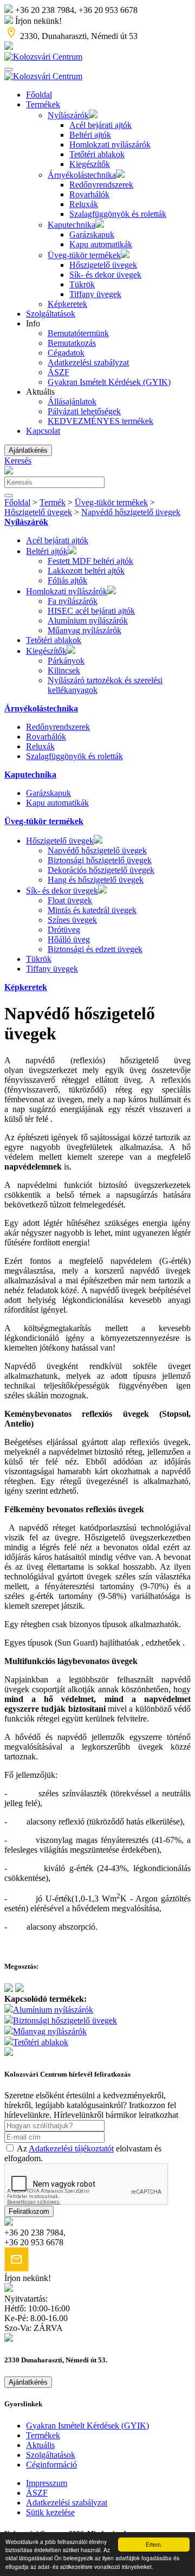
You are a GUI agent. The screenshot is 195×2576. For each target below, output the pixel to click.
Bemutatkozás (72, 343)
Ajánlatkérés (28, 450)
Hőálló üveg (69, 939)
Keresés (18, 461)
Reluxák (84, 204)
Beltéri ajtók (90, 135)
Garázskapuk (92, 235)
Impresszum (47, 2483)
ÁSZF (58, 372)
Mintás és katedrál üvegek (92, 910)
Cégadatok (66, 353)
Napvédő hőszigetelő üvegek (131, 512)
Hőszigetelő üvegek (103, 265)
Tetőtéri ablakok (97, 154)
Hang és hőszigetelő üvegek (96, 880)
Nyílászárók (68, 115)
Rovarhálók (89, 194)
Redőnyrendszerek (101, 185)
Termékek (43, 104)
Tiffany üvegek (95, 294)
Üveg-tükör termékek (84, 255)
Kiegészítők (90, 164)
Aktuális (40, 2445)
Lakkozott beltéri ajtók (86, 571)
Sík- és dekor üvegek (105, 275)
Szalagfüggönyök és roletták (118, 214)
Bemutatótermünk (78, 333)
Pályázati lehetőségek (84, 411)
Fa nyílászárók (73, 601)
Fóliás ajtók (67, 580)
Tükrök (82, 284)
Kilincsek (64, 670)
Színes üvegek (72, 920)
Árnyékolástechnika (82, 175)
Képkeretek (67, 304)
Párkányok (66, 661)
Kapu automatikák (101, 244)
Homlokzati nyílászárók (110, 144)
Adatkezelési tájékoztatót (71, 2148)
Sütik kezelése (50, 2512)
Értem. (154, 2544)
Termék (53, 502)
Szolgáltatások (51, 314)
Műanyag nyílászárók (84, 630)
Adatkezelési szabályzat (88, 362)
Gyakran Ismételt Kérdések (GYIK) (109, 382)
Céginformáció (51, 2465)
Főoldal (39, 95)
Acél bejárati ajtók (100, 125)
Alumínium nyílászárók (88, 621)
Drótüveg (64, 930)
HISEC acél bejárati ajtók (91, 611)
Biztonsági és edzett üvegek (95, 949)
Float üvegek (70, 900)
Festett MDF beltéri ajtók (90, 561)
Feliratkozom (29, 2211)
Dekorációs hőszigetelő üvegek (101, 870)
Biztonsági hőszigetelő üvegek (100, 860)
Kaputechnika (71, 225)
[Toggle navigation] (9, 69)
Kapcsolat (43, 431)
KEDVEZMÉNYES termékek (100, 421)
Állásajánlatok (72, 402)
